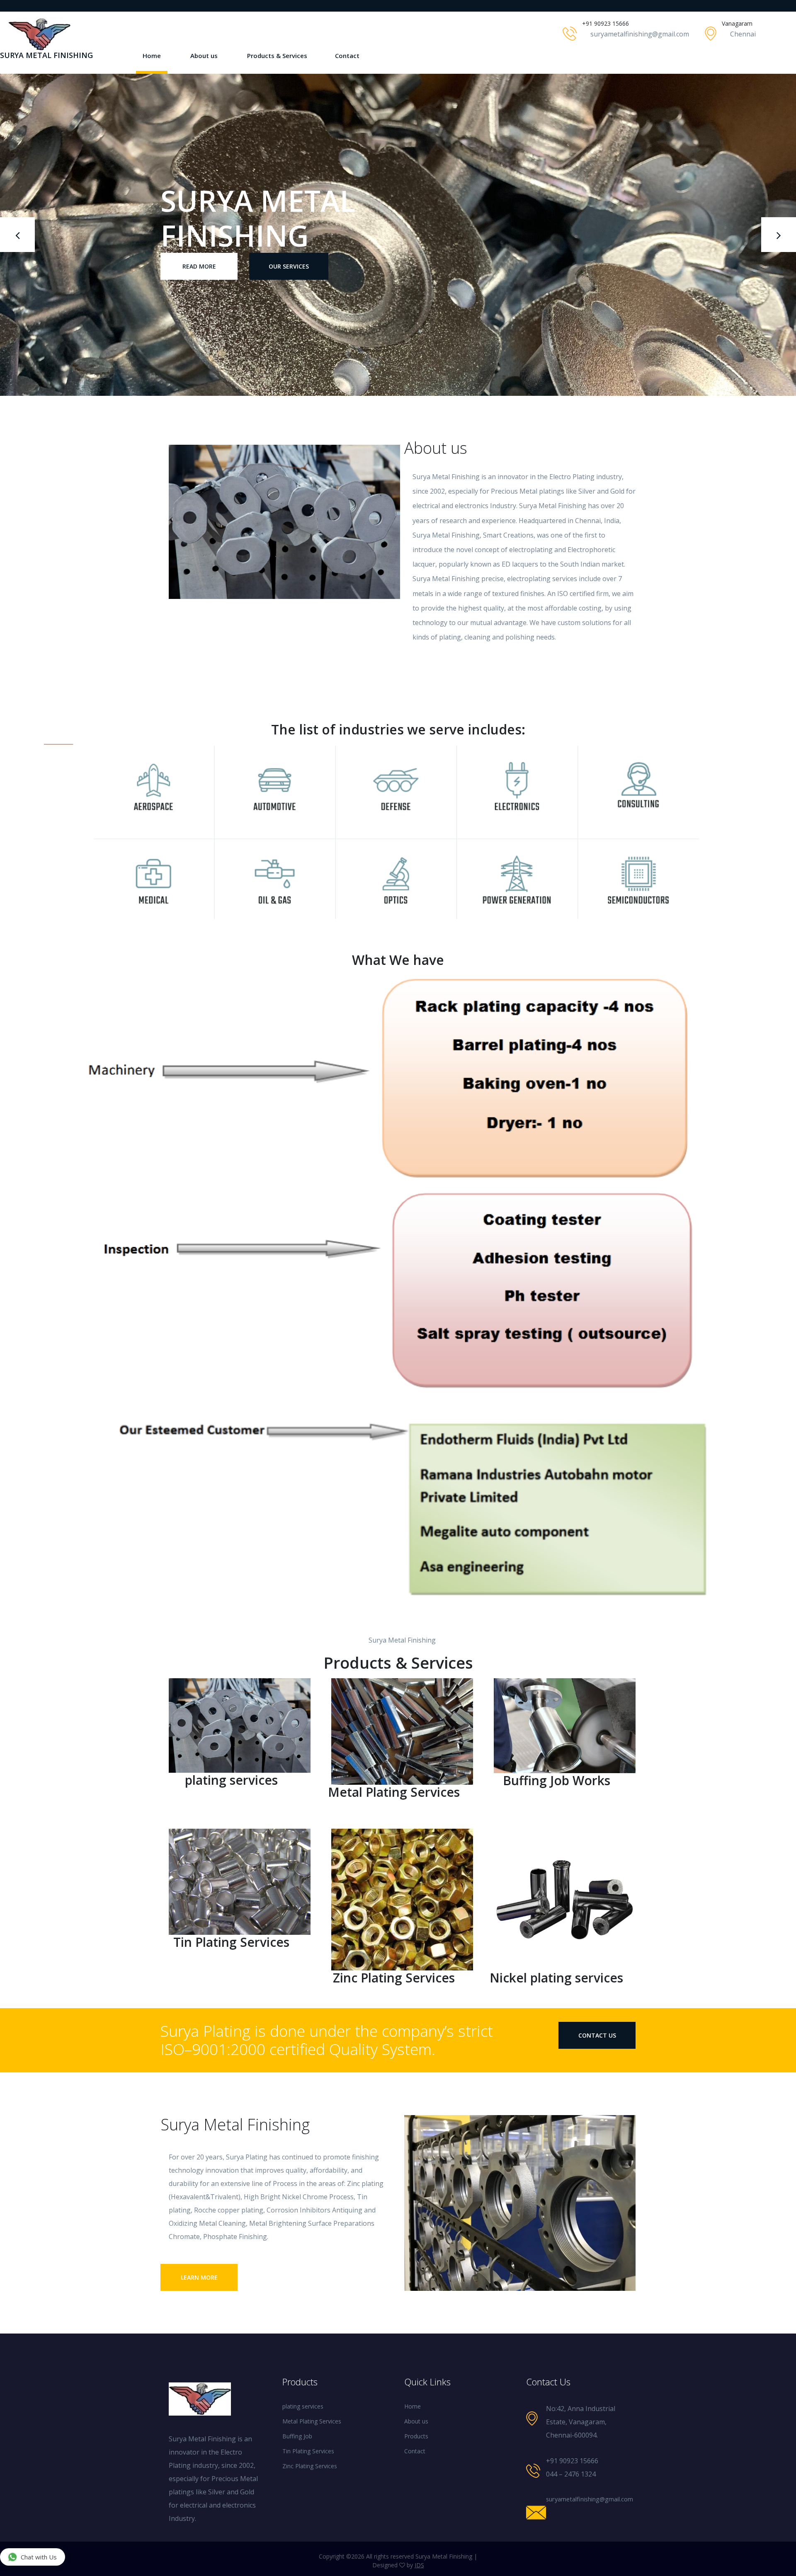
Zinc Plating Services (310, 2466)
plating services (303, 2406)
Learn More (199, 2277)
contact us (597, 2035)
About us (204, 56)
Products (416, 2436)
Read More (199, 249)
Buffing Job (297, 2436)
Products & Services (277, 56)
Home (152, 56)
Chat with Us (39, 2557)
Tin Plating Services (308, 2451)
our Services (289, 249)
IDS (419, 2565)
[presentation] (17, 235)
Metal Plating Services (312, 2421)
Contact (347, 56)
